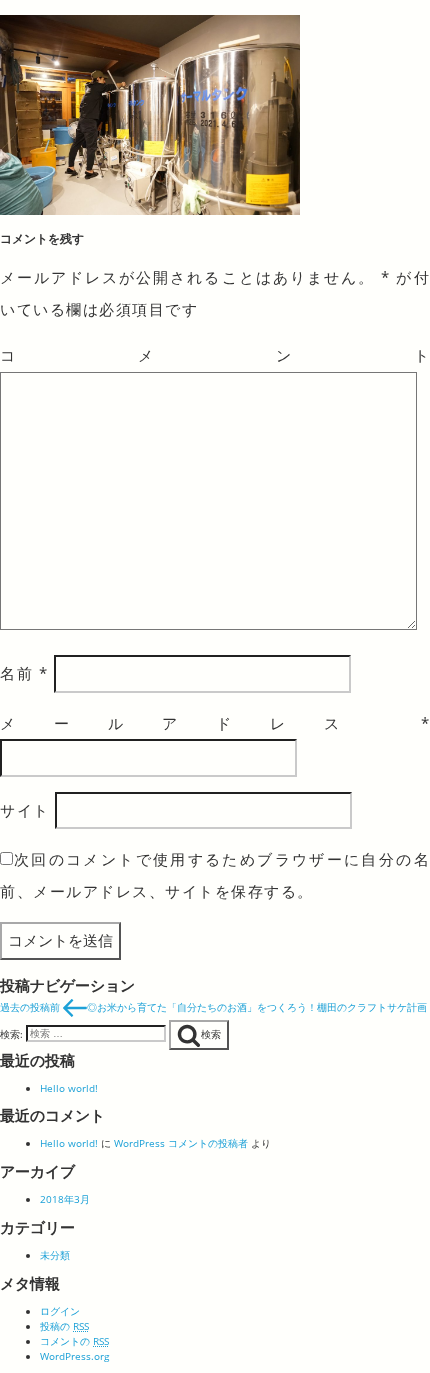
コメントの (74, 1341)
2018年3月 (65, 1199)
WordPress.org (74, 1356)
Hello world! (69, 1088)
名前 (24, 673)
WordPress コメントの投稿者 (181, 1143)
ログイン (60, 1311)
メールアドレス (215, 723)
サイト (25, 810)
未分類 (55, 1255)
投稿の (64, 1326)
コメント (215, 355)
